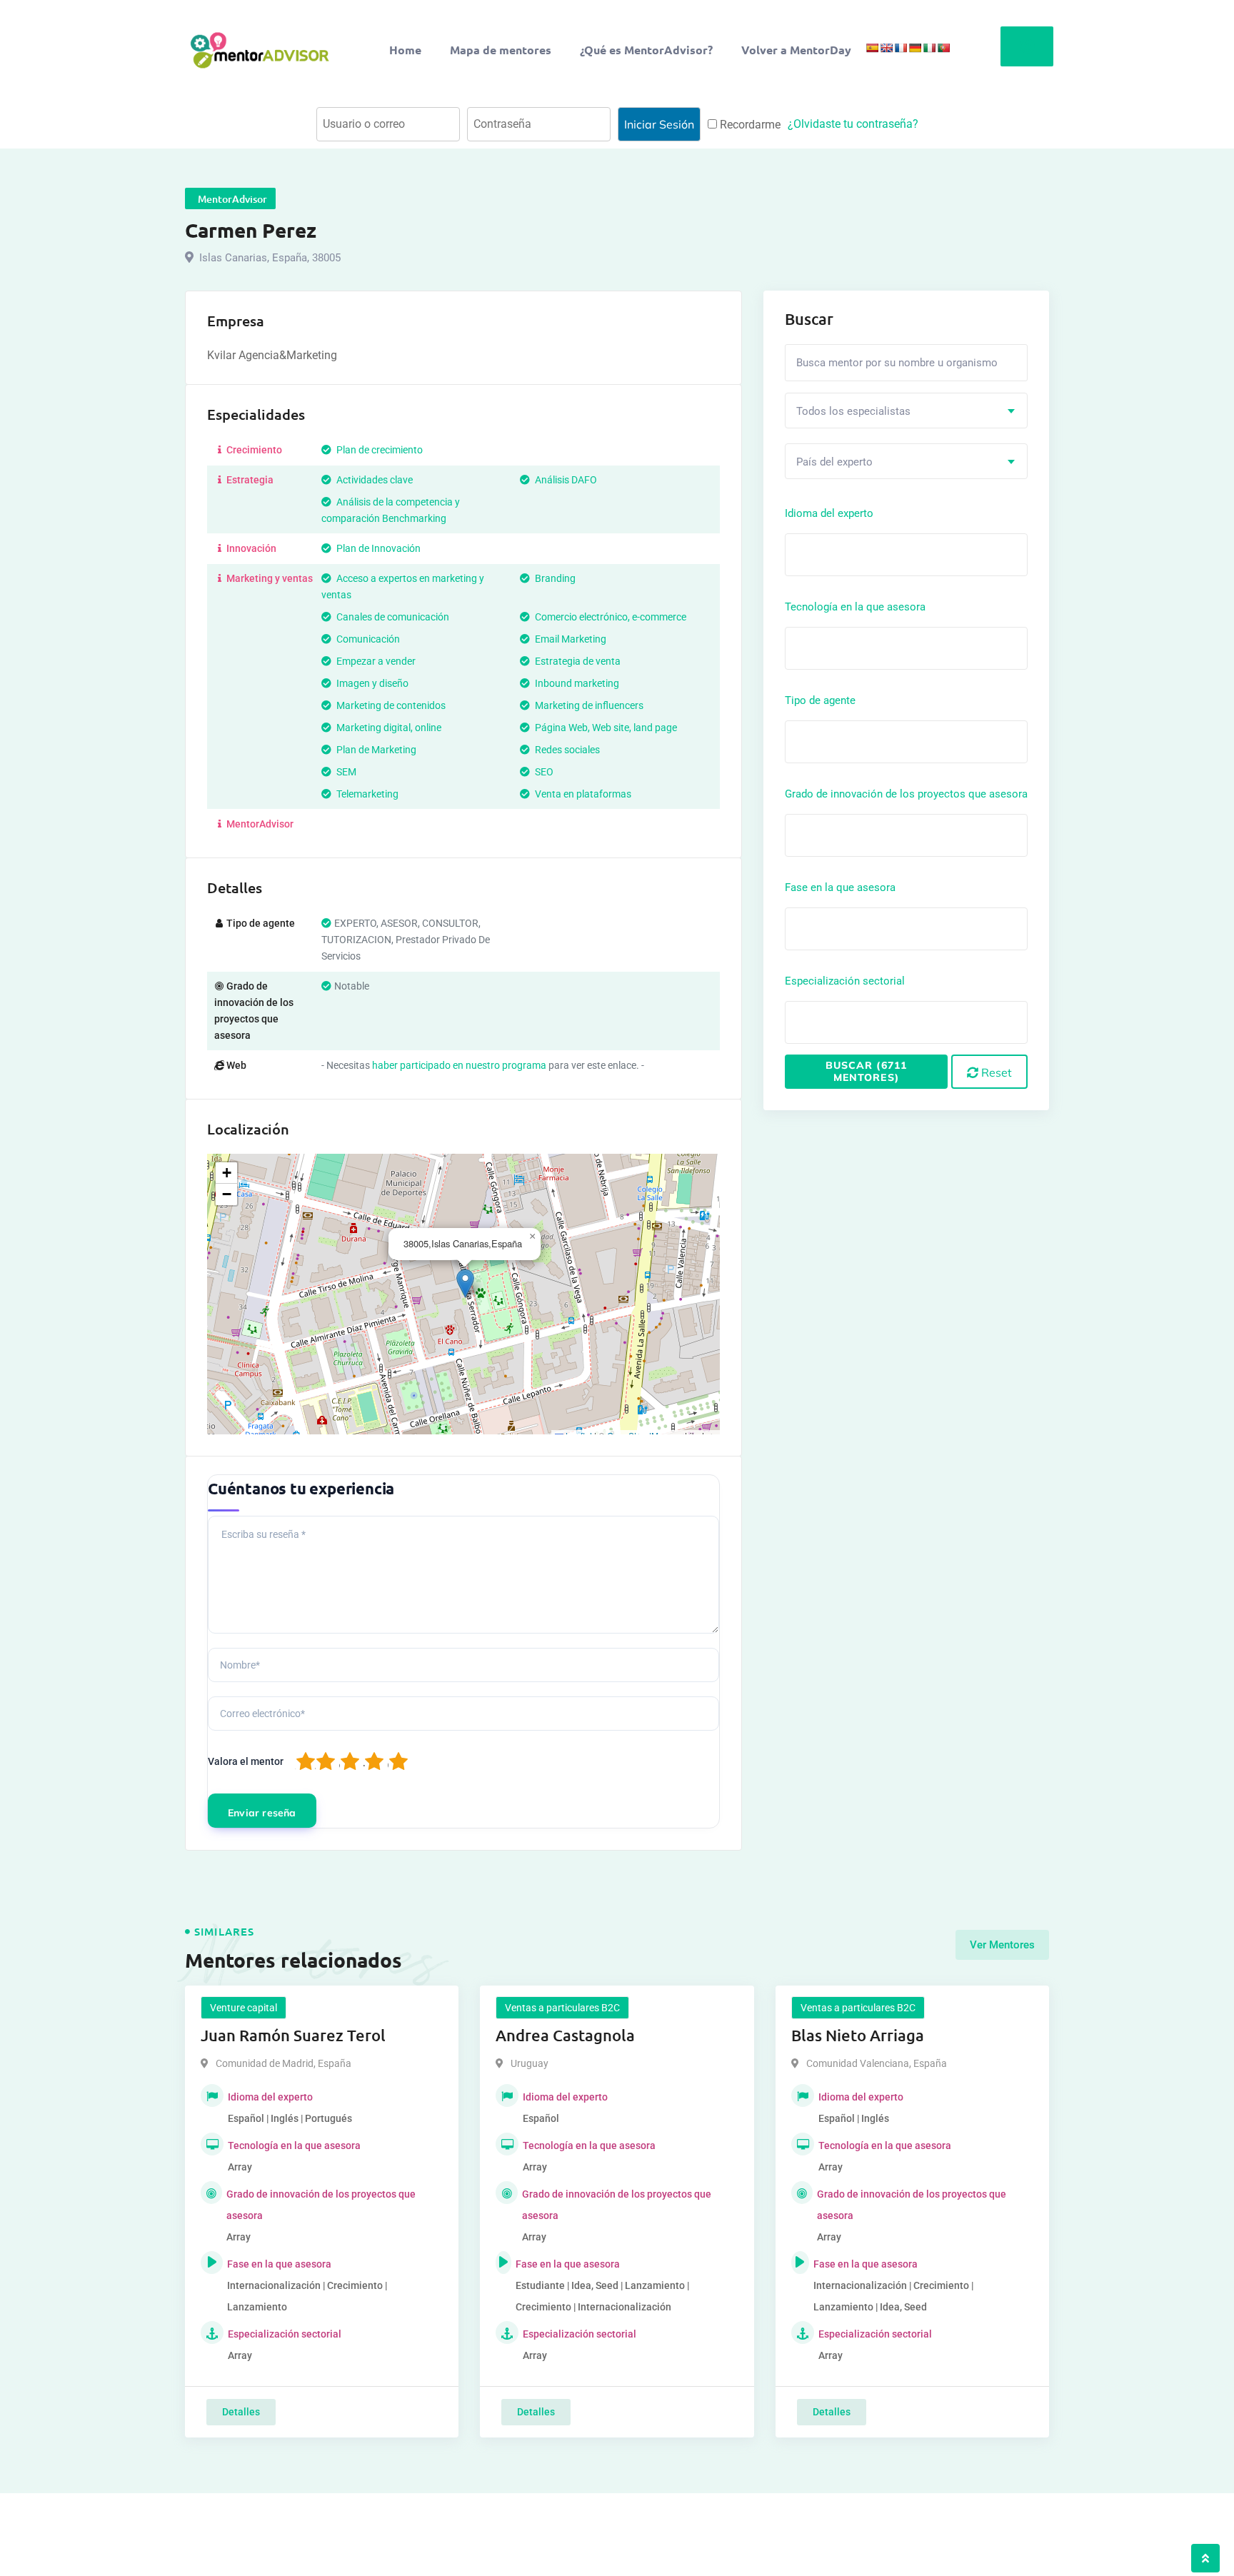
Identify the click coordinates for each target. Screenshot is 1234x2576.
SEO (543, 772)
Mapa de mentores (501, 50)
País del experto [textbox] (834, 462)
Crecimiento (253, 450)
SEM (345, 772)
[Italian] (929, 48)
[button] (465, 1283)
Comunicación (367, 639)
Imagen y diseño (371, 683)
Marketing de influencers (588, 705)
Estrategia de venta (577, 661)
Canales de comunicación (392, 617)
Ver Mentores (1002, 1945)
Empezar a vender (375, 661)
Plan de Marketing (375, 750)
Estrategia (249, 480)
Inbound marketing (576, 683)
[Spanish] (872, 48)
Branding (554, 578)
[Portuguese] (943, 48)
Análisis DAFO (565, 480)
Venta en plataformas (582, 794)
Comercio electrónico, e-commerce (610, 617)
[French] (901, 48)
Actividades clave (373, 480)
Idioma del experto (829, 513)
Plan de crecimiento (378, 450)
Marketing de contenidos (390, 705)
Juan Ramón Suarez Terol (293, 2035)
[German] (915, 48)
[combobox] (906, 411)
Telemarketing (366, 794)
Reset (995, 1072)
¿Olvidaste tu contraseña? (853, 124)
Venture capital (244, 2008)
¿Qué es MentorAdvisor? (646, 50)
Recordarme (749, 125)
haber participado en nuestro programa (459, 1065)
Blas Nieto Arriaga (858, 2035)
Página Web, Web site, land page (605, 728)
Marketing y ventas (269, 578)
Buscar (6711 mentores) (866, 1071)
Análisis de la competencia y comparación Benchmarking (391, 510)
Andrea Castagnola (565, 2035)
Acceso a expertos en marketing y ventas (403, 587)
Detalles (241, 2412)
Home (405, 50)
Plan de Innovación (377, 548)
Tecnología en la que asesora (855, 607)
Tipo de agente (820, 700)
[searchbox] (853, 554)
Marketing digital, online (388, 728)
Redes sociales (566, 750)
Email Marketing (570, 639)
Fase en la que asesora (840, 887)
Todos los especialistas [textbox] (853, 411)
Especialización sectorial (845, 981)
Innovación (250, 548)
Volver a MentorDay (796, 50)
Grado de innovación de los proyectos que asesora (906, 794)
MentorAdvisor (259, 824)
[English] (886, 48)
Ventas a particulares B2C (562, 2008)
